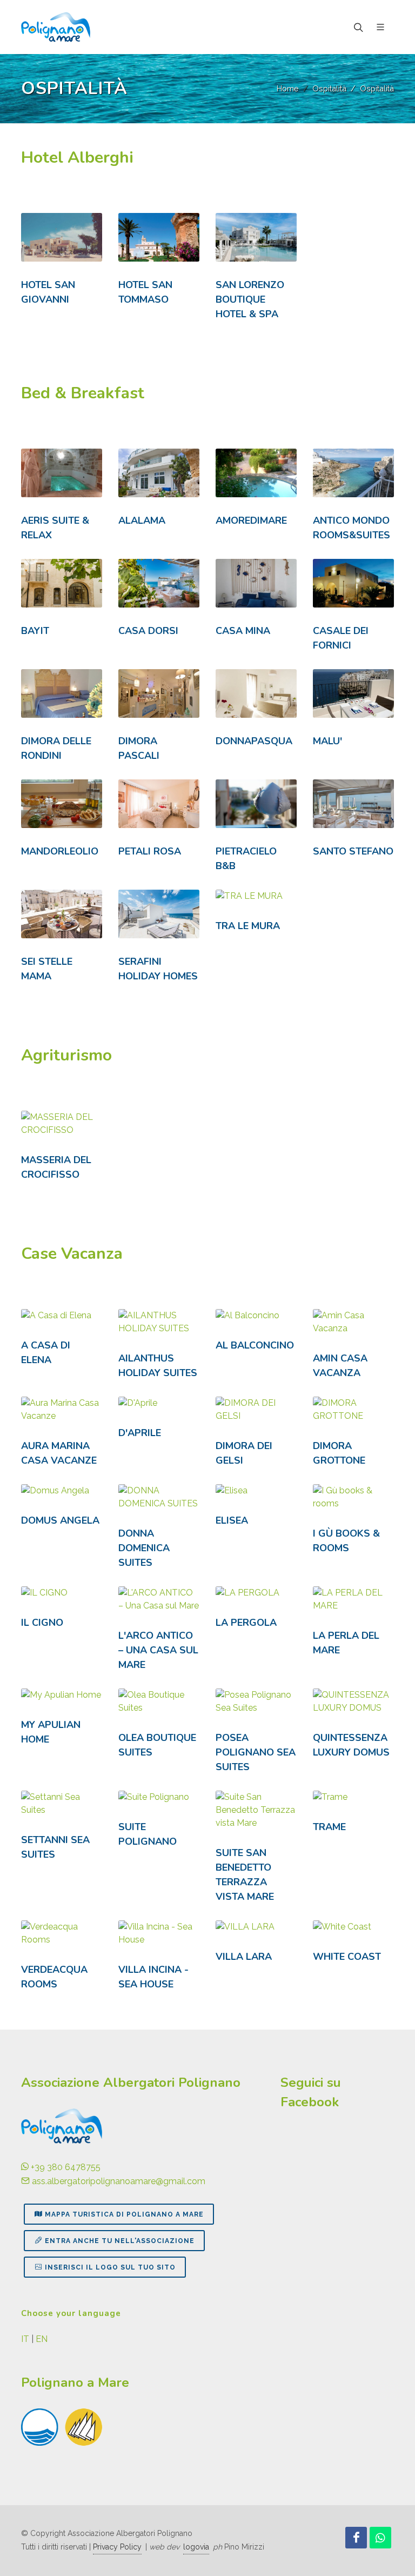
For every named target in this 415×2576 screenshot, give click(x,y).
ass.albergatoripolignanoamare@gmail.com (118, 2181)
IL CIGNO (42, 1623)
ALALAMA (142, 520)
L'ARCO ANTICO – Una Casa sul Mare (158, 1650)
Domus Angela (60, 1520)
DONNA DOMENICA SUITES (144, 1548)
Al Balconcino (255, 1345)
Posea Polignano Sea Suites (256, 1752)
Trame (329, 1827)
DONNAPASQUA (254, 741)
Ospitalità (329, 88)
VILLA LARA (244, 1957)
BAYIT (35, 631)
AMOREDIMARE (251, 520)
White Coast (347, 1957)
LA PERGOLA (246, 1623)
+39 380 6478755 (65, 2167)
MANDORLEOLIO (60, 851)
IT (25, 2339)
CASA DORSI (148, 631)
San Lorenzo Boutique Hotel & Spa (250, 299)
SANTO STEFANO (353, 851)
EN (42, 2339)
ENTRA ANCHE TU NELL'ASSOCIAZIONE (120, 2241)
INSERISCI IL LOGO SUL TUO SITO (110, 2267)
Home (288, 88)
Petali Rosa (150, 851)
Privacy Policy (117, 2547)
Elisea (232, 1520)
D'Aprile (140, 1433)
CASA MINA (243, 631)
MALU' (327, 741)
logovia (196, 2547)
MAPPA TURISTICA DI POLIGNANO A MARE (124, 2214)
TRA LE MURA (248, 926)
